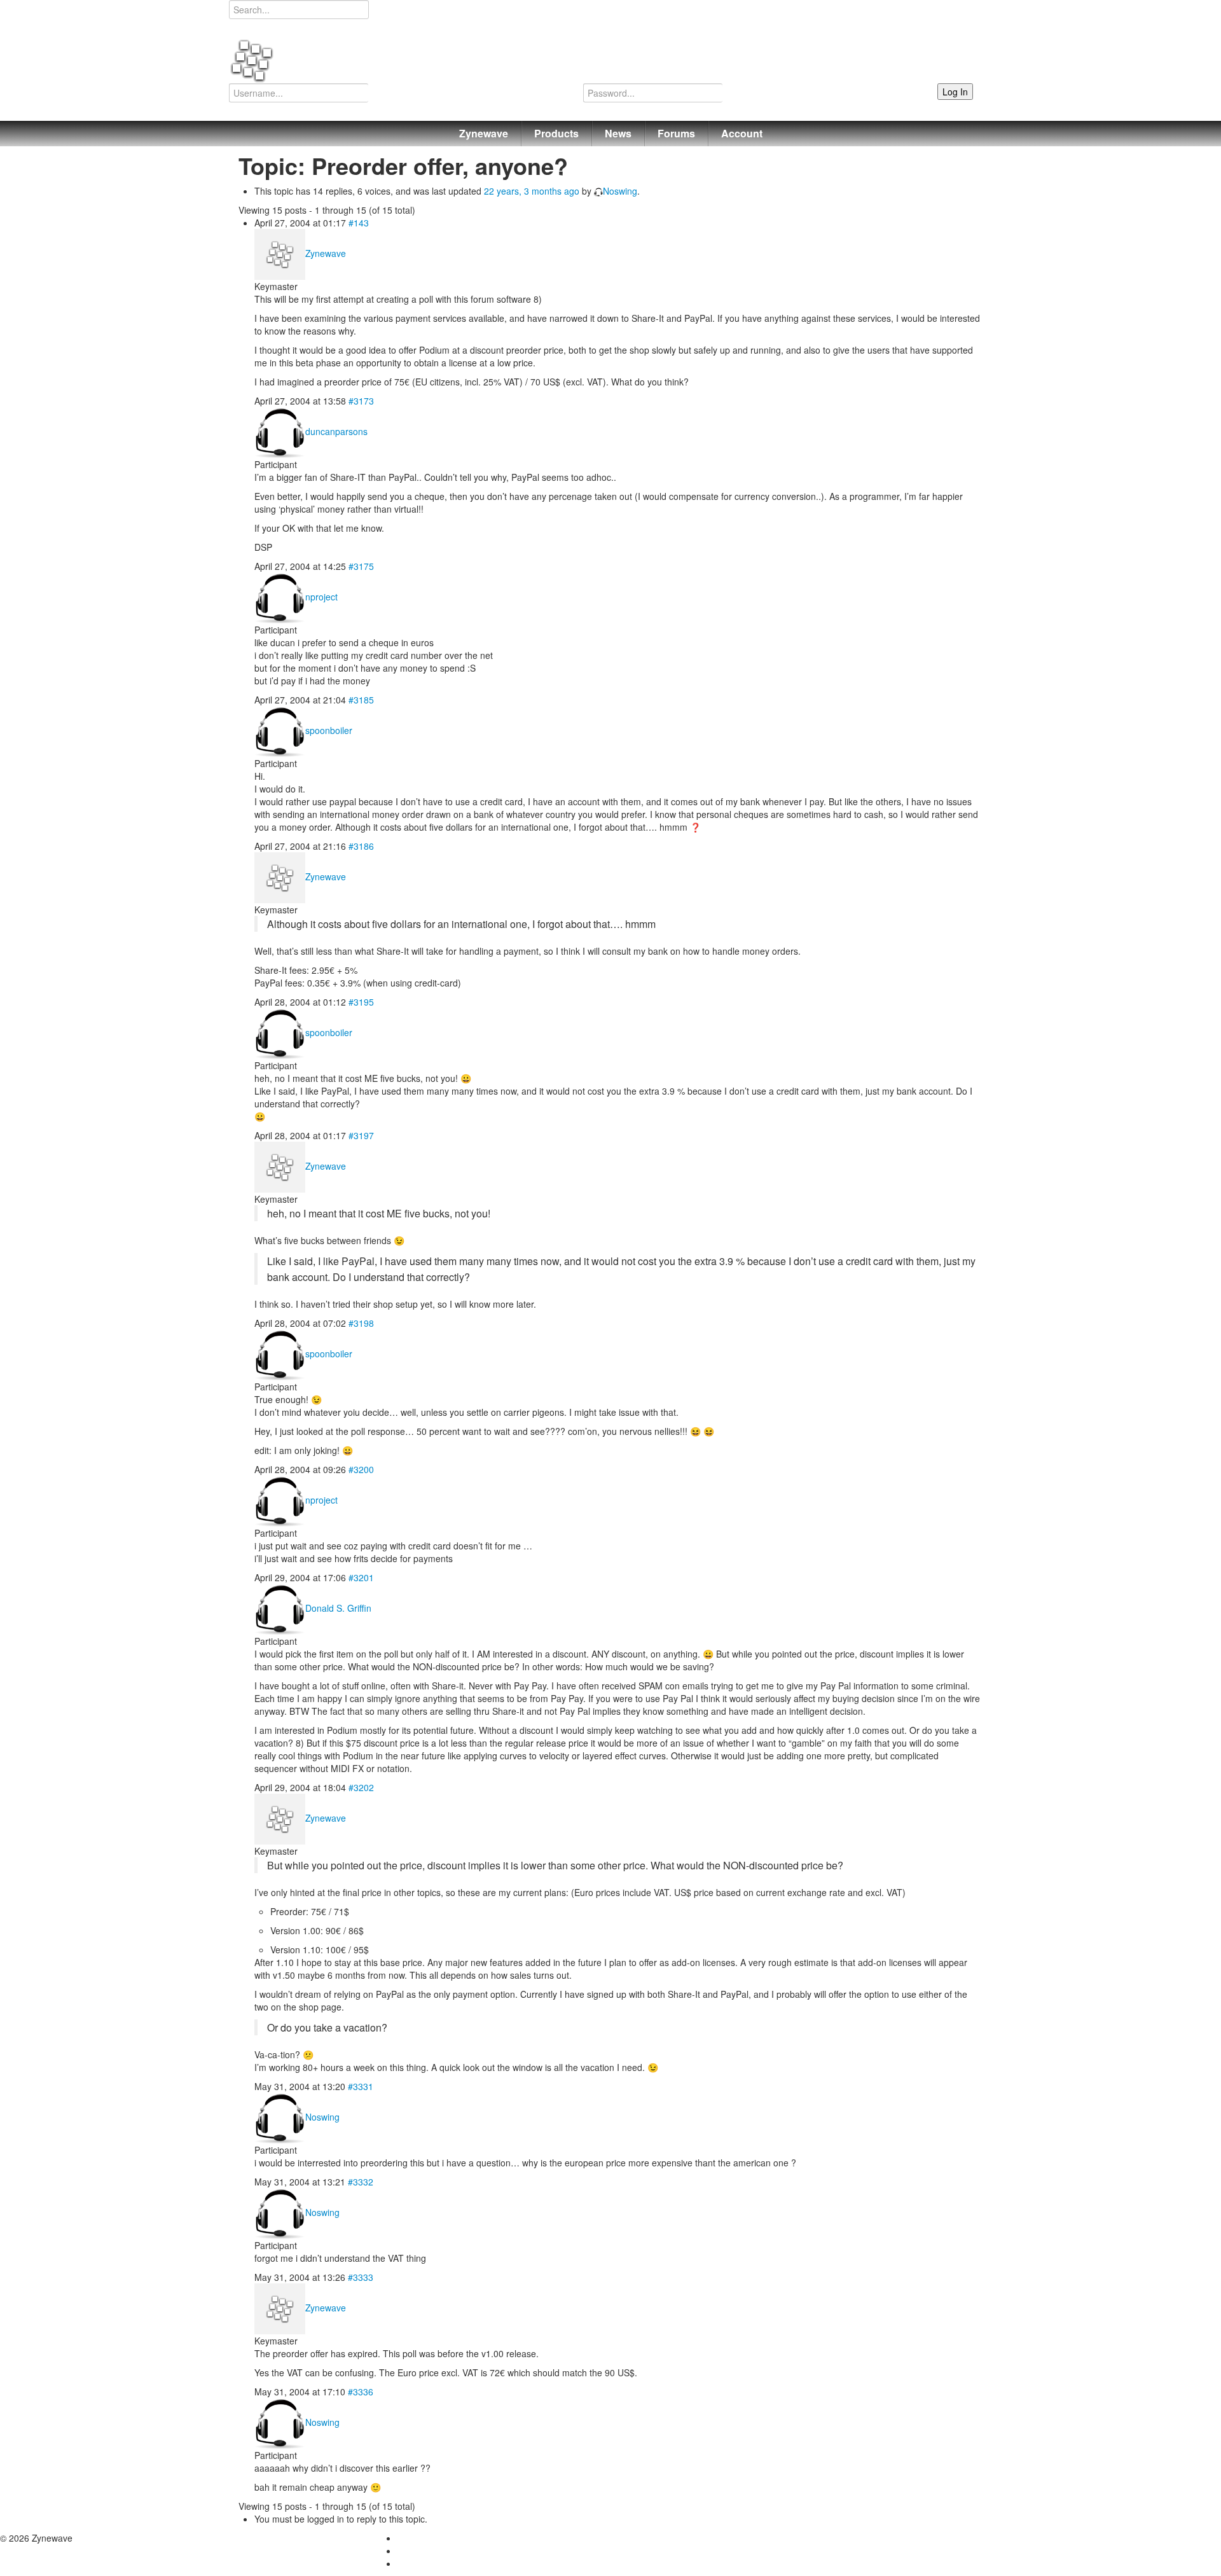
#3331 (361, 2086)
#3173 (361, 401)
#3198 (361, 1323)
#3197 (361, 1135)
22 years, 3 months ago (532, 191)
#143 (359, 223)
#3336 (361, 2392)
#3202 (361, 1787)
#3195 (361, 1002)
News (618, 133)
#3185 (361, 700)
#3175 (361, 566)
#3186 (361, 846)
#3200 (361, 1469)
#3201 (361, 1577)
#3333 (361, 2277)
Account (742, 133)
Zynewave (484, 133)
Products (556, 133)
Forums (676, 133)
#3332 (361, 2182)
